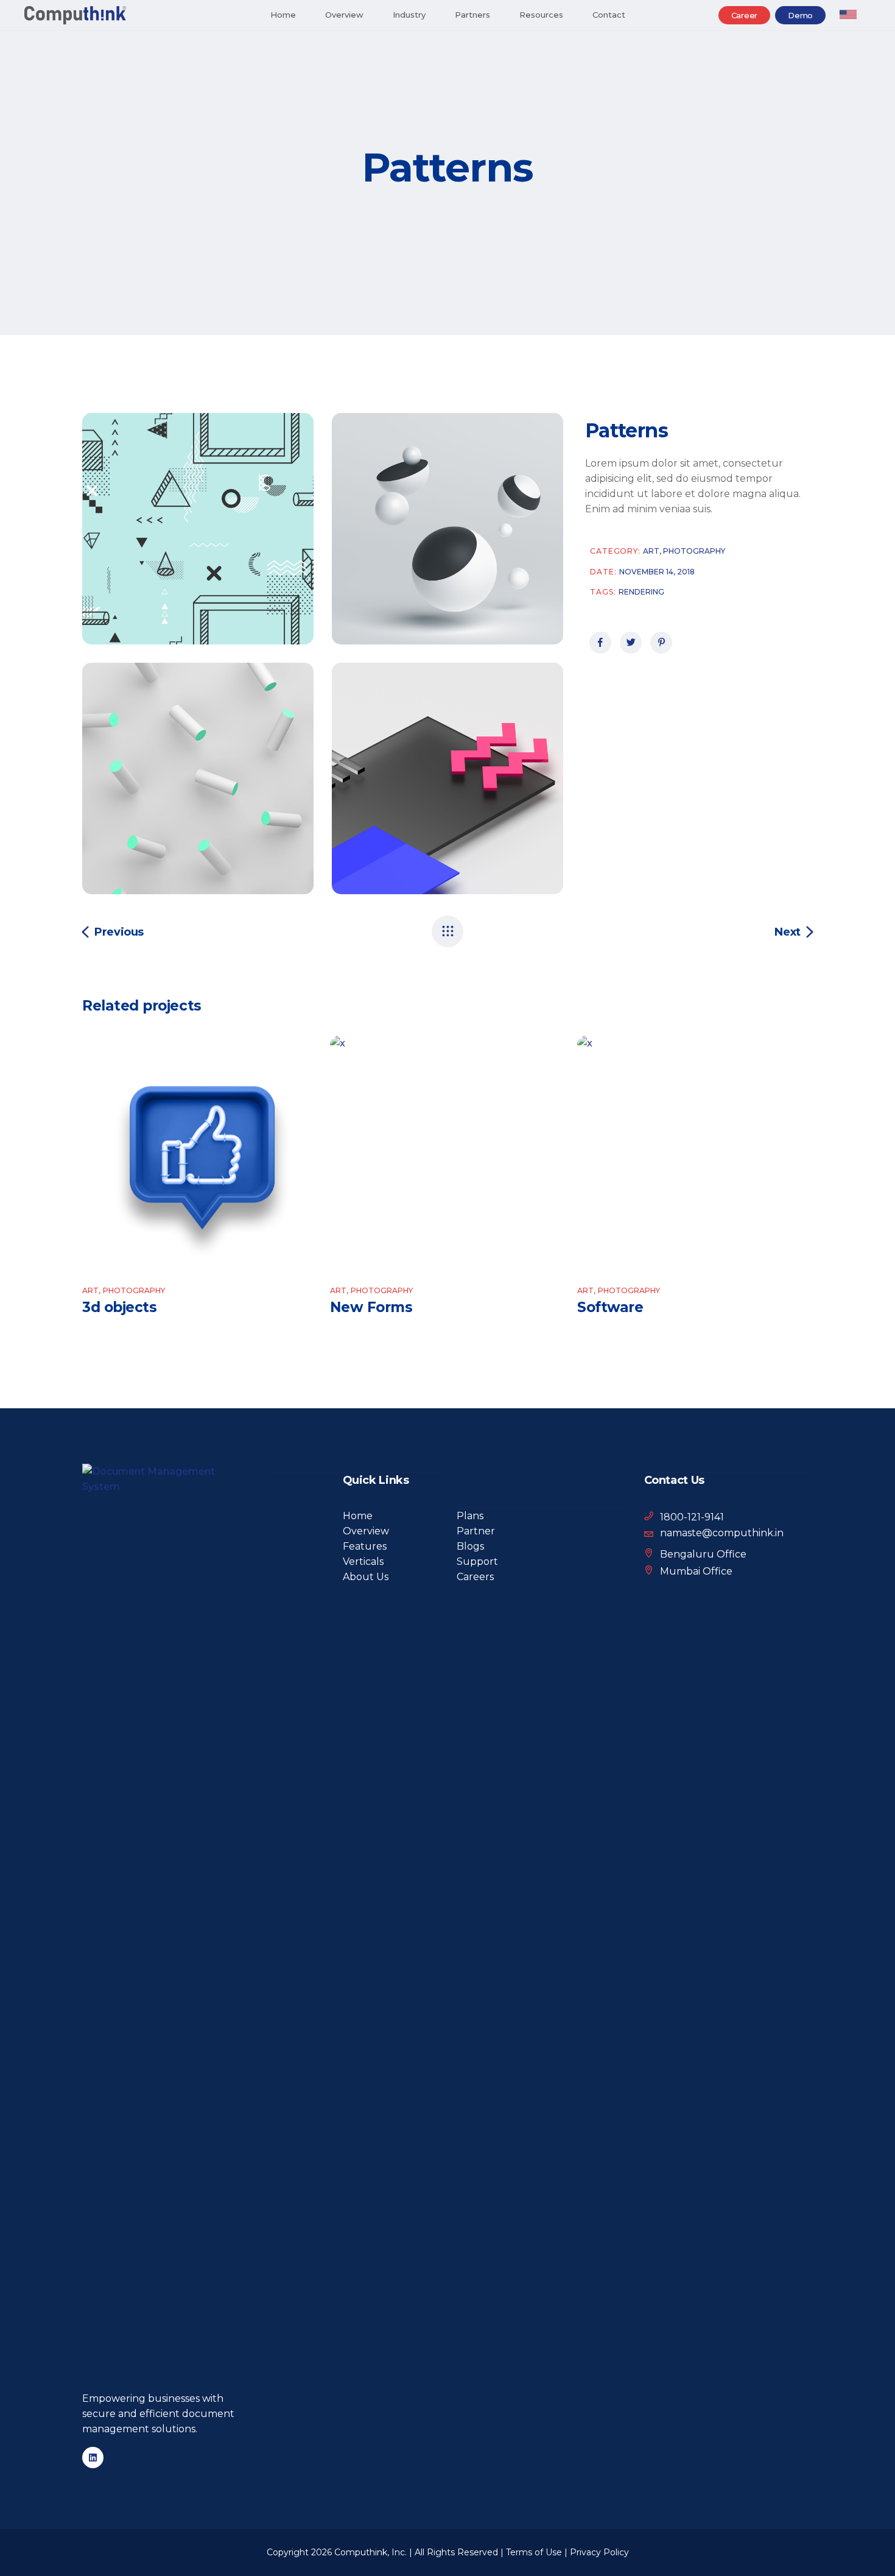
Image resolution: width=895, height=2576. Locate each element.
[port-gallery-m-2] (447, 529)
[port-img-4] (198, 529)
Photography (694, 551)
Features (365, 1546)
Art (653, 551)
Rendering (641, 592)
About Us (366, 1577)
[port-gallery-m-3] (447, 778)
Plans (470, 1516)
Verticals (363, 1561)
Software (610, 1307)
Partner (476, 1531)
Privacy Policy (599, 2552)
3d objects (119, 1307)
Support (477, 1561)
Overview (366, 1531)
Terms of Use (534, 2552)
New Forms (371, 1307)
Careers (475, 1577)
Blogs (470, 1546)
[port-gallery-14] (198, 778)
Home (358, 1516)
